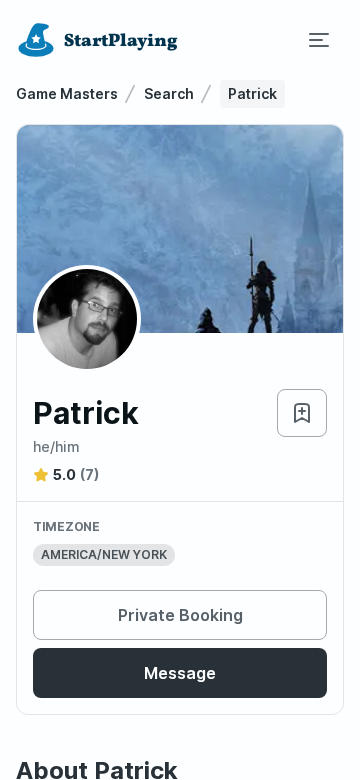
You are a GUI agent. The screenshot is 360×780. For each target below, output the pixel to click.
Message (180, 673)
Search (169, 93)
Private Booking (180, 615)
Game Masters (67, 93)
